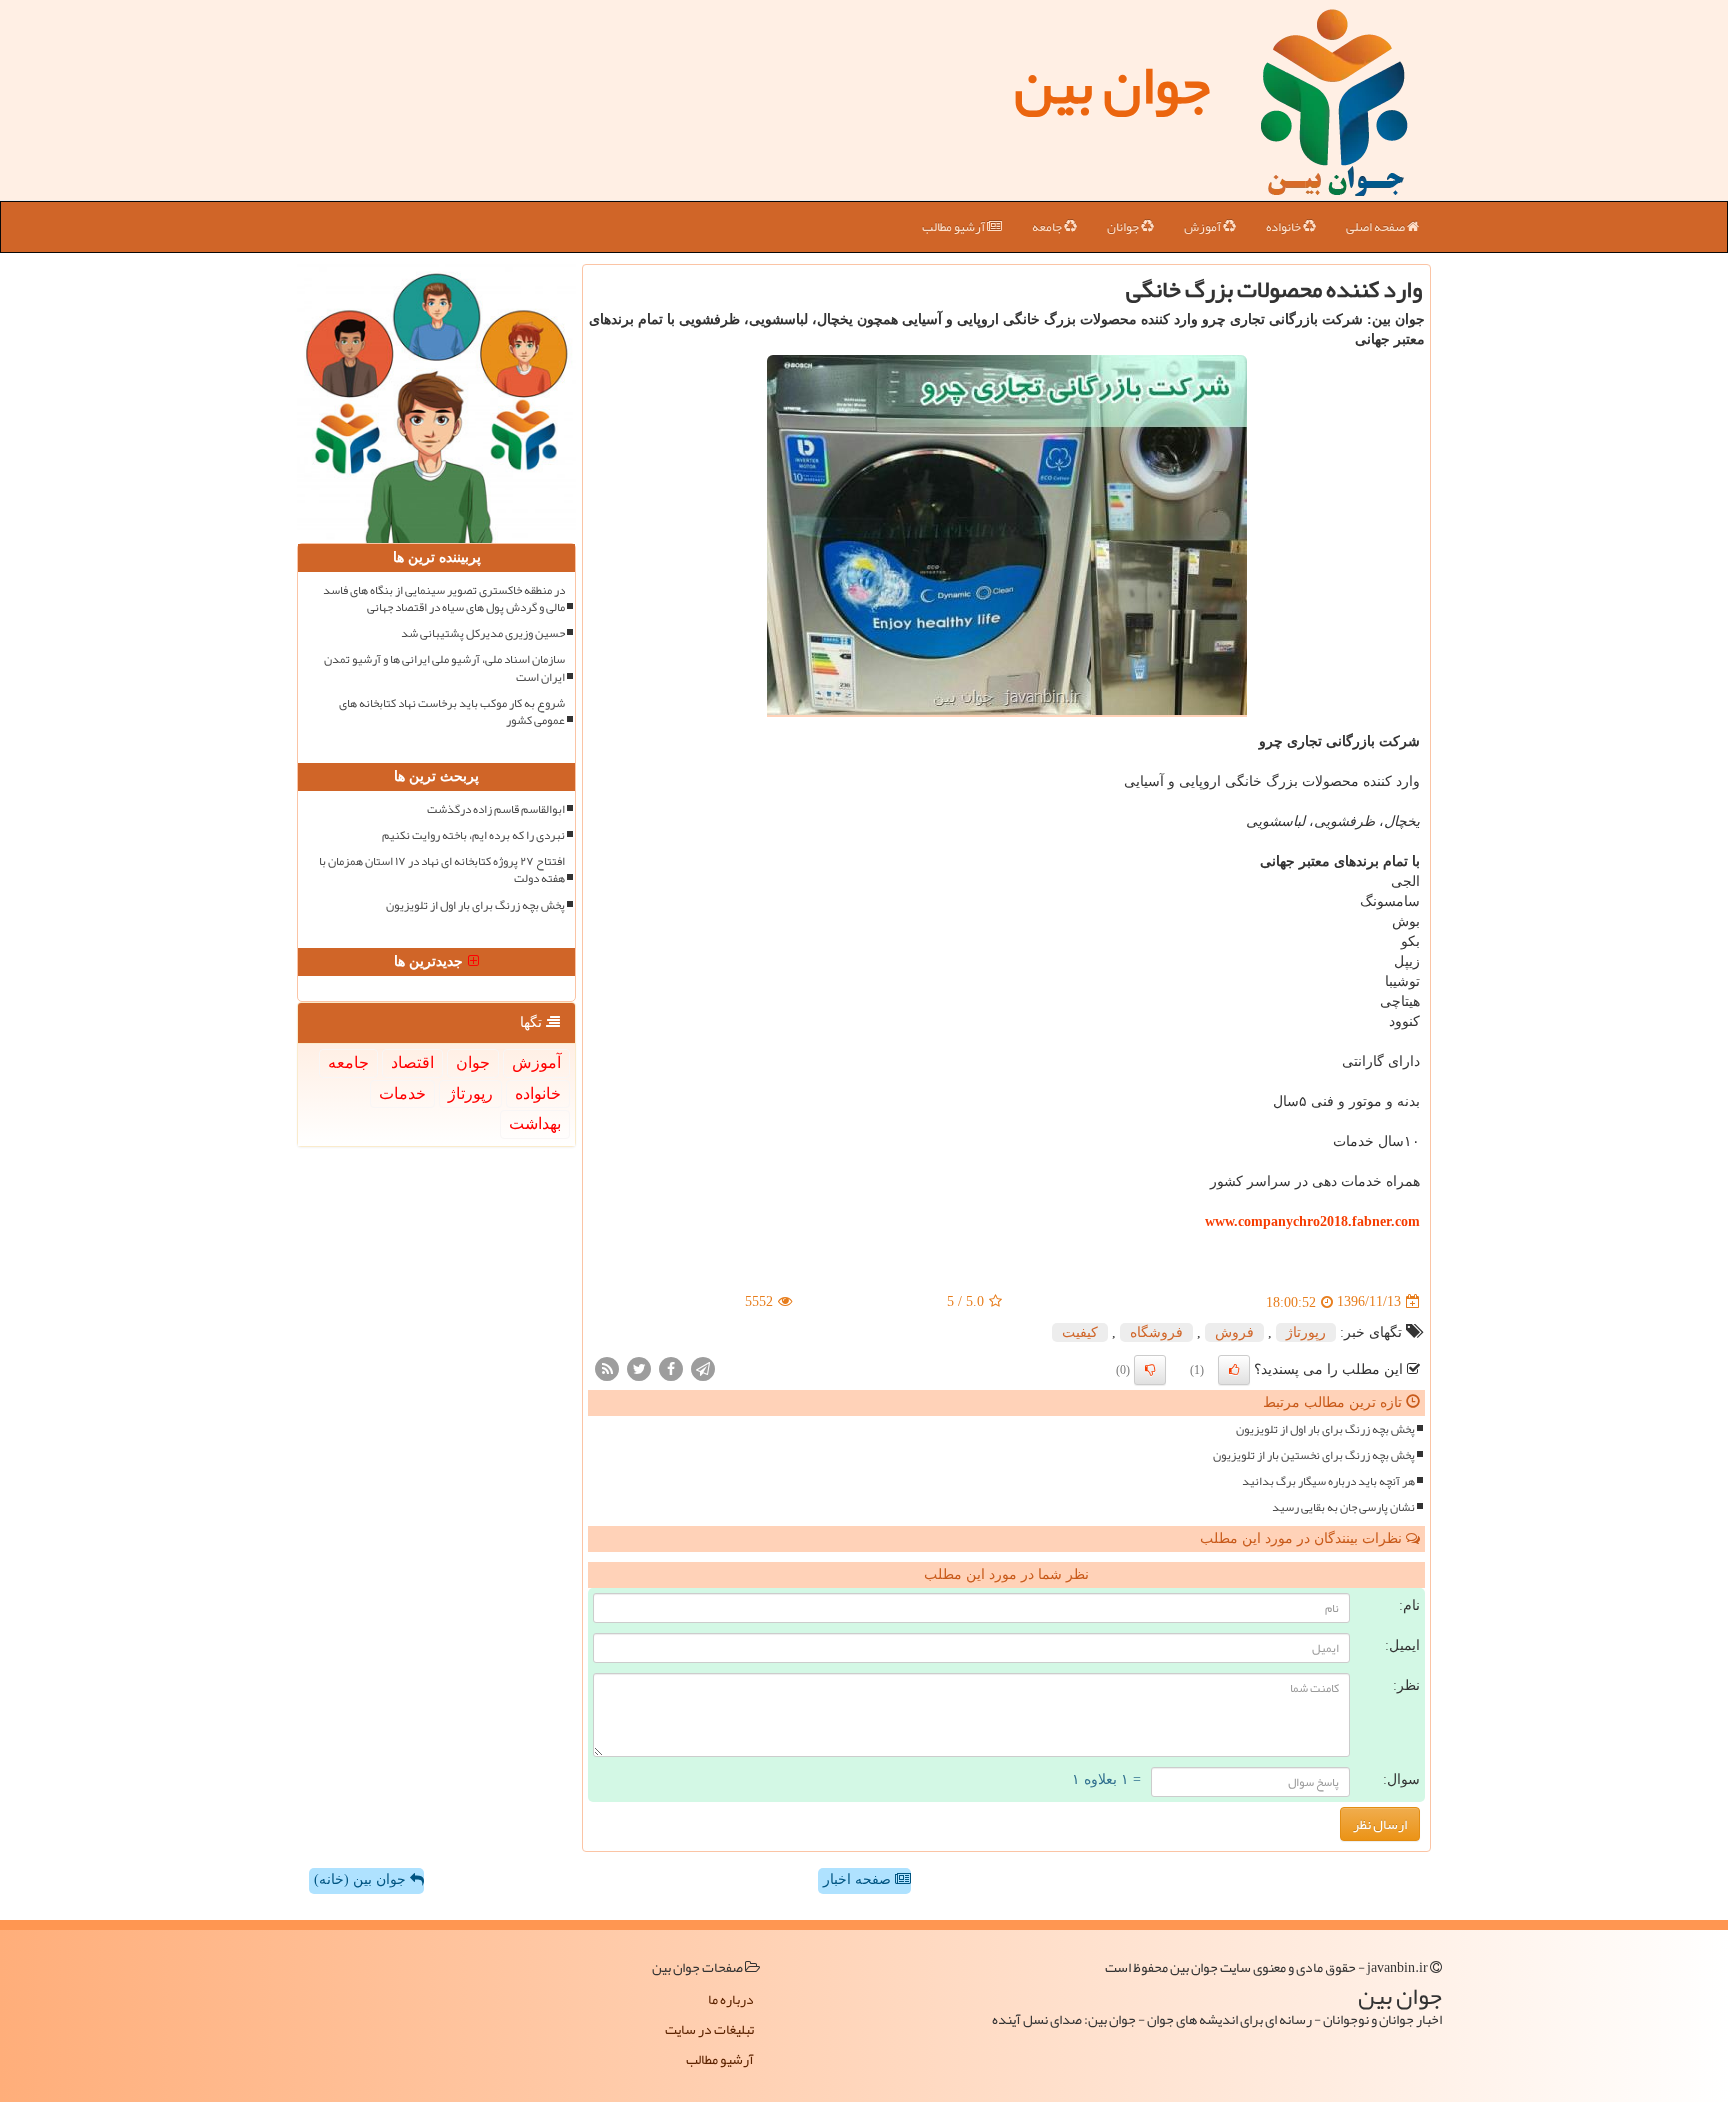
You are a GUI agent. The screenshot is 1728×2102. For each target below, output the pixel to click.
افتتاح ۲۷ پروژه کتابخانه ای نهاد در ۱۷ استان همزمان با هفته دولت (442, 870)
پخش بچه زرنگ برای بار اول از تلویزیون (1325, 1429)
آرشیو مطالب (954, 227)
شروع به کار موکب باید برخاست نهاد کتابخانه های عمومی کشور (452, 712)
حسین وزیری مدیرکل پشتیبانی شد (483, 633)
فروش (1234, 1332)
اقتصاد (412, 1062)
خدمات (402, 1093)
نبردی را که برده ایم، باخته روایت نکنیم (473, 835)
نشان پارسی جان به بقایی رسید (1343, 1507)
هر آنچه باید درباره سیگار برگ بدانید (1328, 1481)
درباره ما (731, 1999)
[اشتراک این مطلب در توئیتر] (639, 1367)
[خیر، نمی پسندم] (1150, 1370)
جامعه (1048, 227)
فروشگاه (1156, 1332)
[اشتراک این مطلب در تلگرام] (703, 1367)
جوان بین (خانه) (362, 1879)
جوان (473, 1062)
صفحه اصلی (1376, 227)
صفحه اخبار (859, 1879)
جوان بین (1112, 85)
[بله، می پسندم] (1234, 1370)
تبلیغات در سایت (709, 2029)
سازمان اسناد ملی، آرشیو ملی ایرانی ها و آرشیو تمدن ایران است (444, 668)
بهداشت (535, 1123)
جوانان (1124, 227)
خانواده (1284, 227)
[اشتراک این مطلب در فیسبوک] (671, 1367)
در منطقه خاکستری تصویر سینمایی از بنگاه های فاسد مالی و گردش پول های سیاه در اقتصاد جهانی (444, 599)
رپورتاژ (1306, 1332)
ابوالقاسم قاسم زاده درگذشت (496, 809)
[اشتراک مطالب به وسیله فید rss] (607, 1367)
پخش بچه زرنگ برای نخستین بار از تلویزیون (1314, 1455)
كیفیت (1080, 1332)
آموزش (1203, 227)
